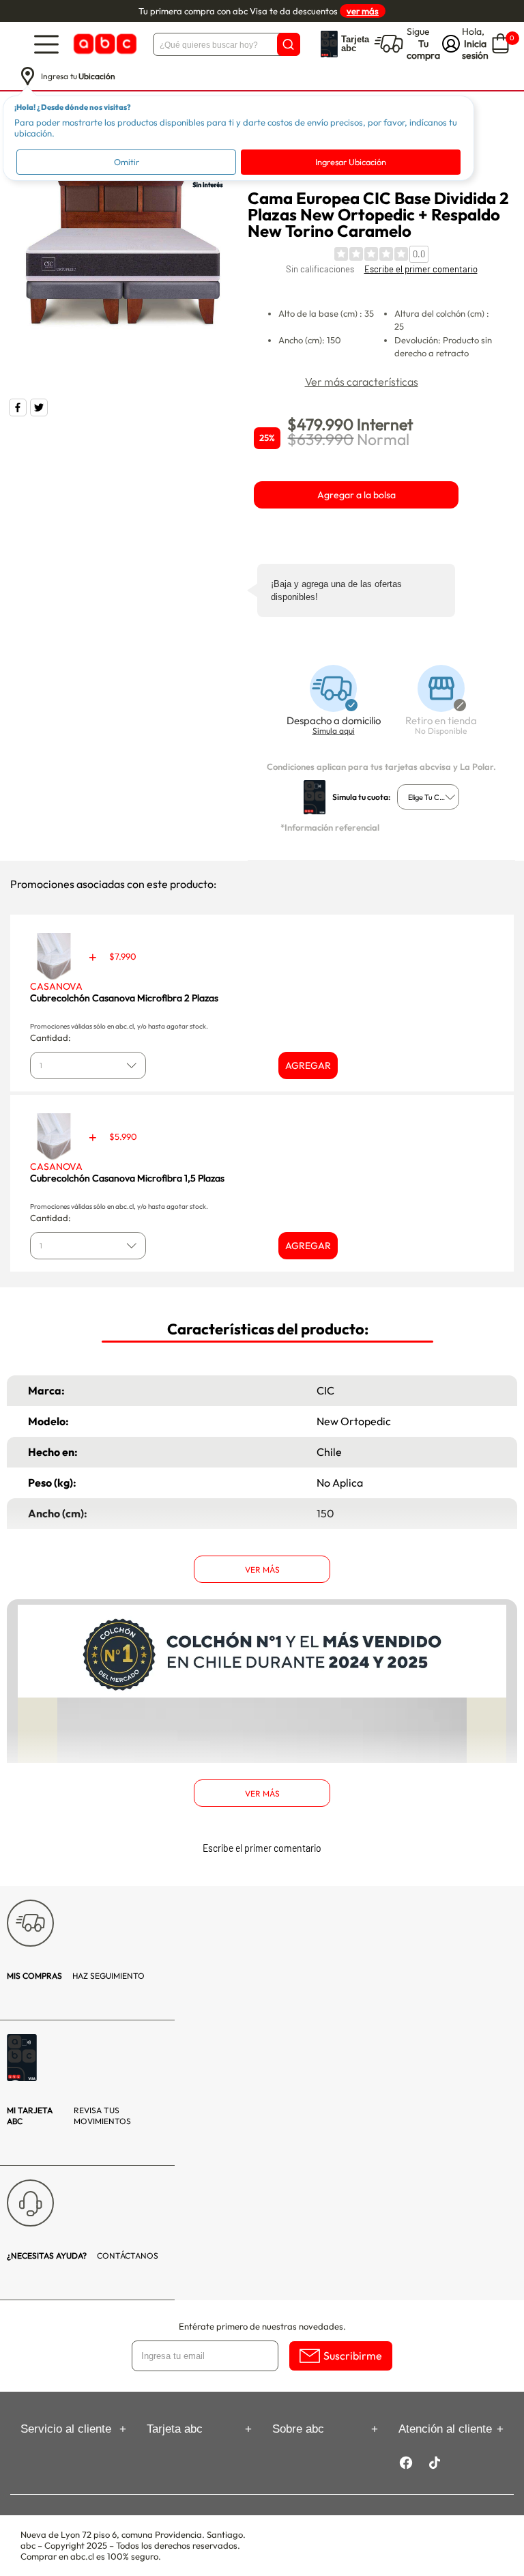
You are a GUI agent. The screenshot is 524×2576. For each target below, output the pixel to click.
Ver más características (362, 382)
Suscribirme (353, 2356)
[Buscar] (289, 44)
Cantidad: (50, 1037)
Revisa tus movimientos (69, 2116)
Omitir (127, 162)
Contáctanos (83, 2256)
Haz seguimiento (76, 1976)
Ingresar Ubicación (351, 162)
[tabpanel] (121, 259)
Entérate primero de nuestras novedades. (262, 2326)
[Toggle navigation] (46, 44)
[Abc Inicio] (104, 44)
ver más (363, 11)
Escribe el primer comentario (421, 269)
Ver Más (262, 1570)
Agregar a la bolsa (356, 495)
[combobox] (428, 797)
